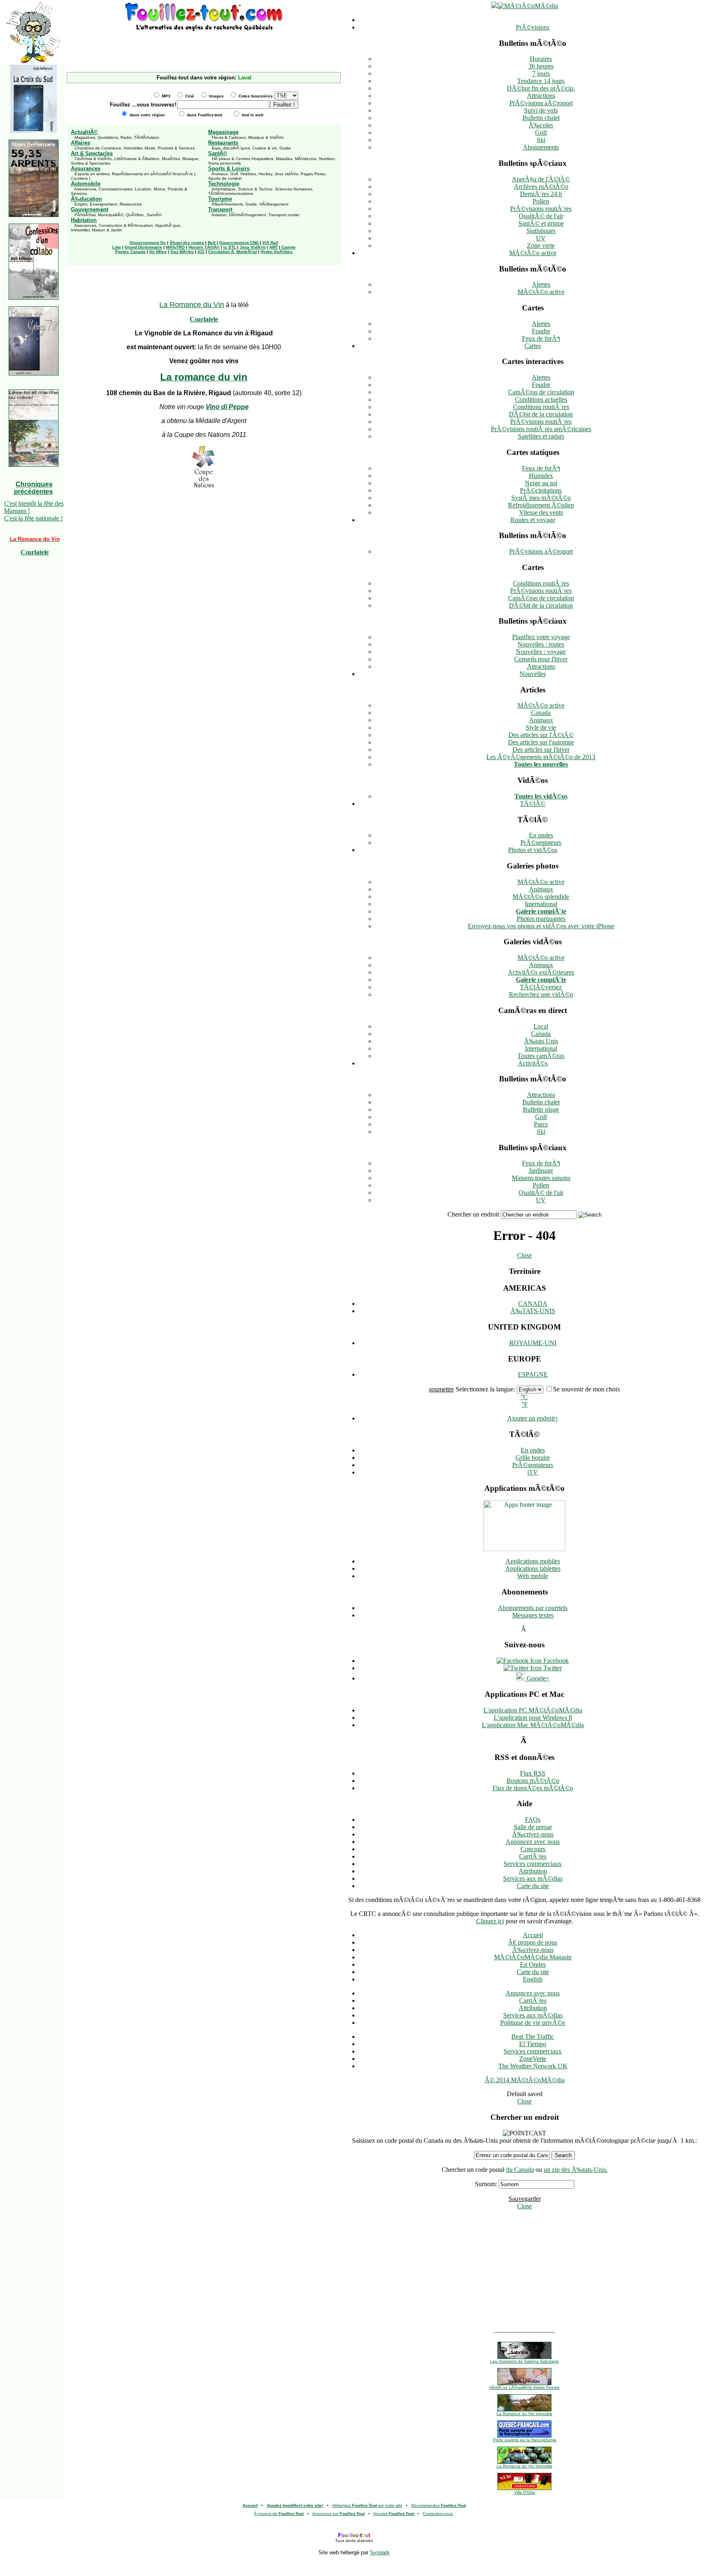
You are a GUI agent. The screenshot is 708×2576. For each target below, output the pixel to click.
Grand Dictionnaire (143, 247)
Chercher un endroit (473, 1214)
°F (525, 1404)
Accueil (533, 1935)
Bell (212, 243)
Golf (541, 132)
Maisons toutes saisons (541, 1178)
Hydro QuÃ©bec (277, 252)
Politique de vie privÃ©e (533, 2023)
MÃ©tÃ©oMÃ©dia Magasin (533, 1957)
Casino (288, 247)
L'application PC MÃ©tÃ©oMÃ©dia (533, 1710)
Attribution (533, 1871)
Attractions (541, 96)
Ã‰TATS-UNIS (533, 1311)
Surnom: (486, 2184)
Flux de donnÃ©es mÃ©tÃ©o (533, 1788)
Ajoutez (394, 2514)
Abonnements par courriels (533, 1608)
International (541, 904)
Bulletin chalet (541, 118)
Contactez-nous (438, 2514)
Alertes (541, 284)
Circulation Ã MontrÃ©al (233, 252)
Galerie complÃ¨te (541, 911)
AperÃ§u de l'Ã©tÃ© (541, 179)
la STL (230, 247)
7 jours (541, 74)
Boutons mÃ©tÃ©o (533, 1781)
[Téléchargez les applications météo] (524, 1549)
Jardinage (541, 1170)
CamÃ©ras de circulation (541, 392)
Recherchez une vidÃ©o (541, 994)
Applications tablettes (533, 1568)
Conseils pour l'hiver (541, 659)
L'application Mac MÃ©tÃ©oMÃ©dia (533, 1725)
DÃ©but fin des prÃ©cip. (541, 88)
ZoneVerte (533, 2059)
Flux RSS (533, 1773)
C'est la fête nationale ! (33, 518)
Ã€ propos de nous (533, 1942)
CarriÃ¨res (533, 1856)
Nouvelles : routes (541, 644)
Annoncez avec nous (533, 1842)
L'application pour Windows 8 (533, 1718)
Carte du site (533, 1886)
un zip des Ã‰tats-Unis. (576, 2170)
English (533, 1979)
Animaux (541, 720)
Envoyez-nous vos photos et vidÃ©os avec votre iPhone (541, 926)
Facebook (555, 1661)
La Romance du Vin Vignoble (524, 2414)
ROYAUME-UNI (533, 1343)
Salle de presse (533, 1827)
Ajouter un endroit (533, 1418)
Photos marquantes (541, 919)
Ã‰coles (541, 125)
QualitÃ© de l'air (541, 216)
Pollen (541, 201)
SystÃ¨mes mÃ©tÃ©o (541, 498)
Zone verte (541, 245)
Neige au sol (541, 483)
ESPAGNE (533, 1374)
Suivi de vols (541, 110)
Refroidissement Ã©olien (541, 505)
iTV (533, 1472)
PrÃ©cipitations (541, 490)
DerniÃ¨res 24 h (541, 194)
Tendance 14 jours (541, 81)
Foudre (541, 331)
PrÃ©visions (533, 27)
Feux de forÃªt (541, 338)
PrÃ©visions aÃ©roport (541, 103)
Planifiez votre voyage (541, 637)
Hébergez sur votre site (367, 2505)
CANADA (533, 1304)
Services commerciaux (533, 1864)
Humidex (541, 476)
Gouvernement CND (239, 243)
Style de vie (541, 727)
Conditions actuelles (541, 399)
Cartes (533, 346)
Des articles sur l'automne (541, 742)
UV (541, 238)
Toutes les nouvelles (541, 764)
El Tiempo (533, 2044)
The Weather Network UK (533, 2066)
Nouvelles (533, 674)
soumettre (441, 1389)
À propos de (279, 2514)
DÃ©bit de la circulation (541, 414)
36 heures (541, 66)
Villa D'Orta (525, 2492)
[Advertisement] (204, 45)
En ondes (541, 835)
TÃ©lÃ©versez (541, 987)
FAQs (533, 1819)
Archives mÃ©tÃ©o (541, 187)
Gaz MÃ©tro (182, 252)
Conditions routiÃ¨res (541, 407)
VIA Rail (270, 243)
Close (524, 1255)
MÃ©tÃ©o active (533, 253)
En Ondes (533, 1964)
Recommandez (439, 2505)
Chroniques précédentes (33, 488)
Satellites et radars (541, 436)
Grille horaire (533, 1458)
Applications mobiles (533, 1561)
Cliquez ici (490, 1921)
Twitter (552, 1668)
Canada (541, 713)
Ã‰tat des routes (187, 243)
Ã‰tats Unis (541, 1041)
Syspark (380, 2552)
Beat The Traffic (533, 2037)
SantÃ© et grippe (541, 223)
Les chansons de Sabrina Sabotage (524, 2361)
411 (201, 252)
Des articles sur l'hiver (541, 750)
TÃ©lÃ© (533, 804)
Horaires (541, 59)
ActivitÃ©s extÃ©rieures (541, 972)
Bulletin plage (541, 1109)
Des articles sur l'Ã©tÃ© (541, 735)
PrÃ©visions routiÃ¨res (541, 209)
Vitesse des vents (541, 512)
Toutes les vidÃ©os (541, 796)
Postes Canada (130, 252)
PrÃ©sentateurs (541, 842)
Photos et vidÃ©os (533, 850)
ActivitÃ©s (533, 1063)
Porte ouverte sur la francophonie (525, 2440)
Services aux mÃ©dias (533, 1878)
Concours (533, 1849)
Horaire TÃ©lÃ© (204, 247)
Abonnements (541, 147)
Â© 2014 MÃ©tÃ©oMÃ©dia (525, 2080)
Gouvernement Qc (148, 243)
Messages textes (533, 1615)
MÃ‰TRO (175, 247)
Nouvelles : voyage (541, 652)
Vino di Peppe (227, 407)
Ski (541, 140)
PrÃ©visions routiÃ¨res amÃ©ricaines (541, 429)
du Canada (520, 2170)
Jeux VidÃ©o (253, 247)
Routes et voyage (533, 520)
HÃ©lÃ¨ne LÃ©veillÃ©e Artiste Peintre (524, 2387)
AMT (273, 247)
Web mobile (533, 1576)
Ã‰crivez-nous (533, 1834)
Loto (117, 247)
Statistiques (541, 231)
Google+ (537, 1678)
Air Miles (158, 252)
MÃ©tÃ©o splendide (541, 897)
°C (524, 1397)
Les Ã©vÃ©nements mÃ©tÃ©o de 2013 (541, 757)
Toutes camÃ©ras (541, 1056)
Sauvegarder (525, 2199)
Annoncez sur (338, 2514)
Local (541, 1026)
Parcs (541, 1124)
